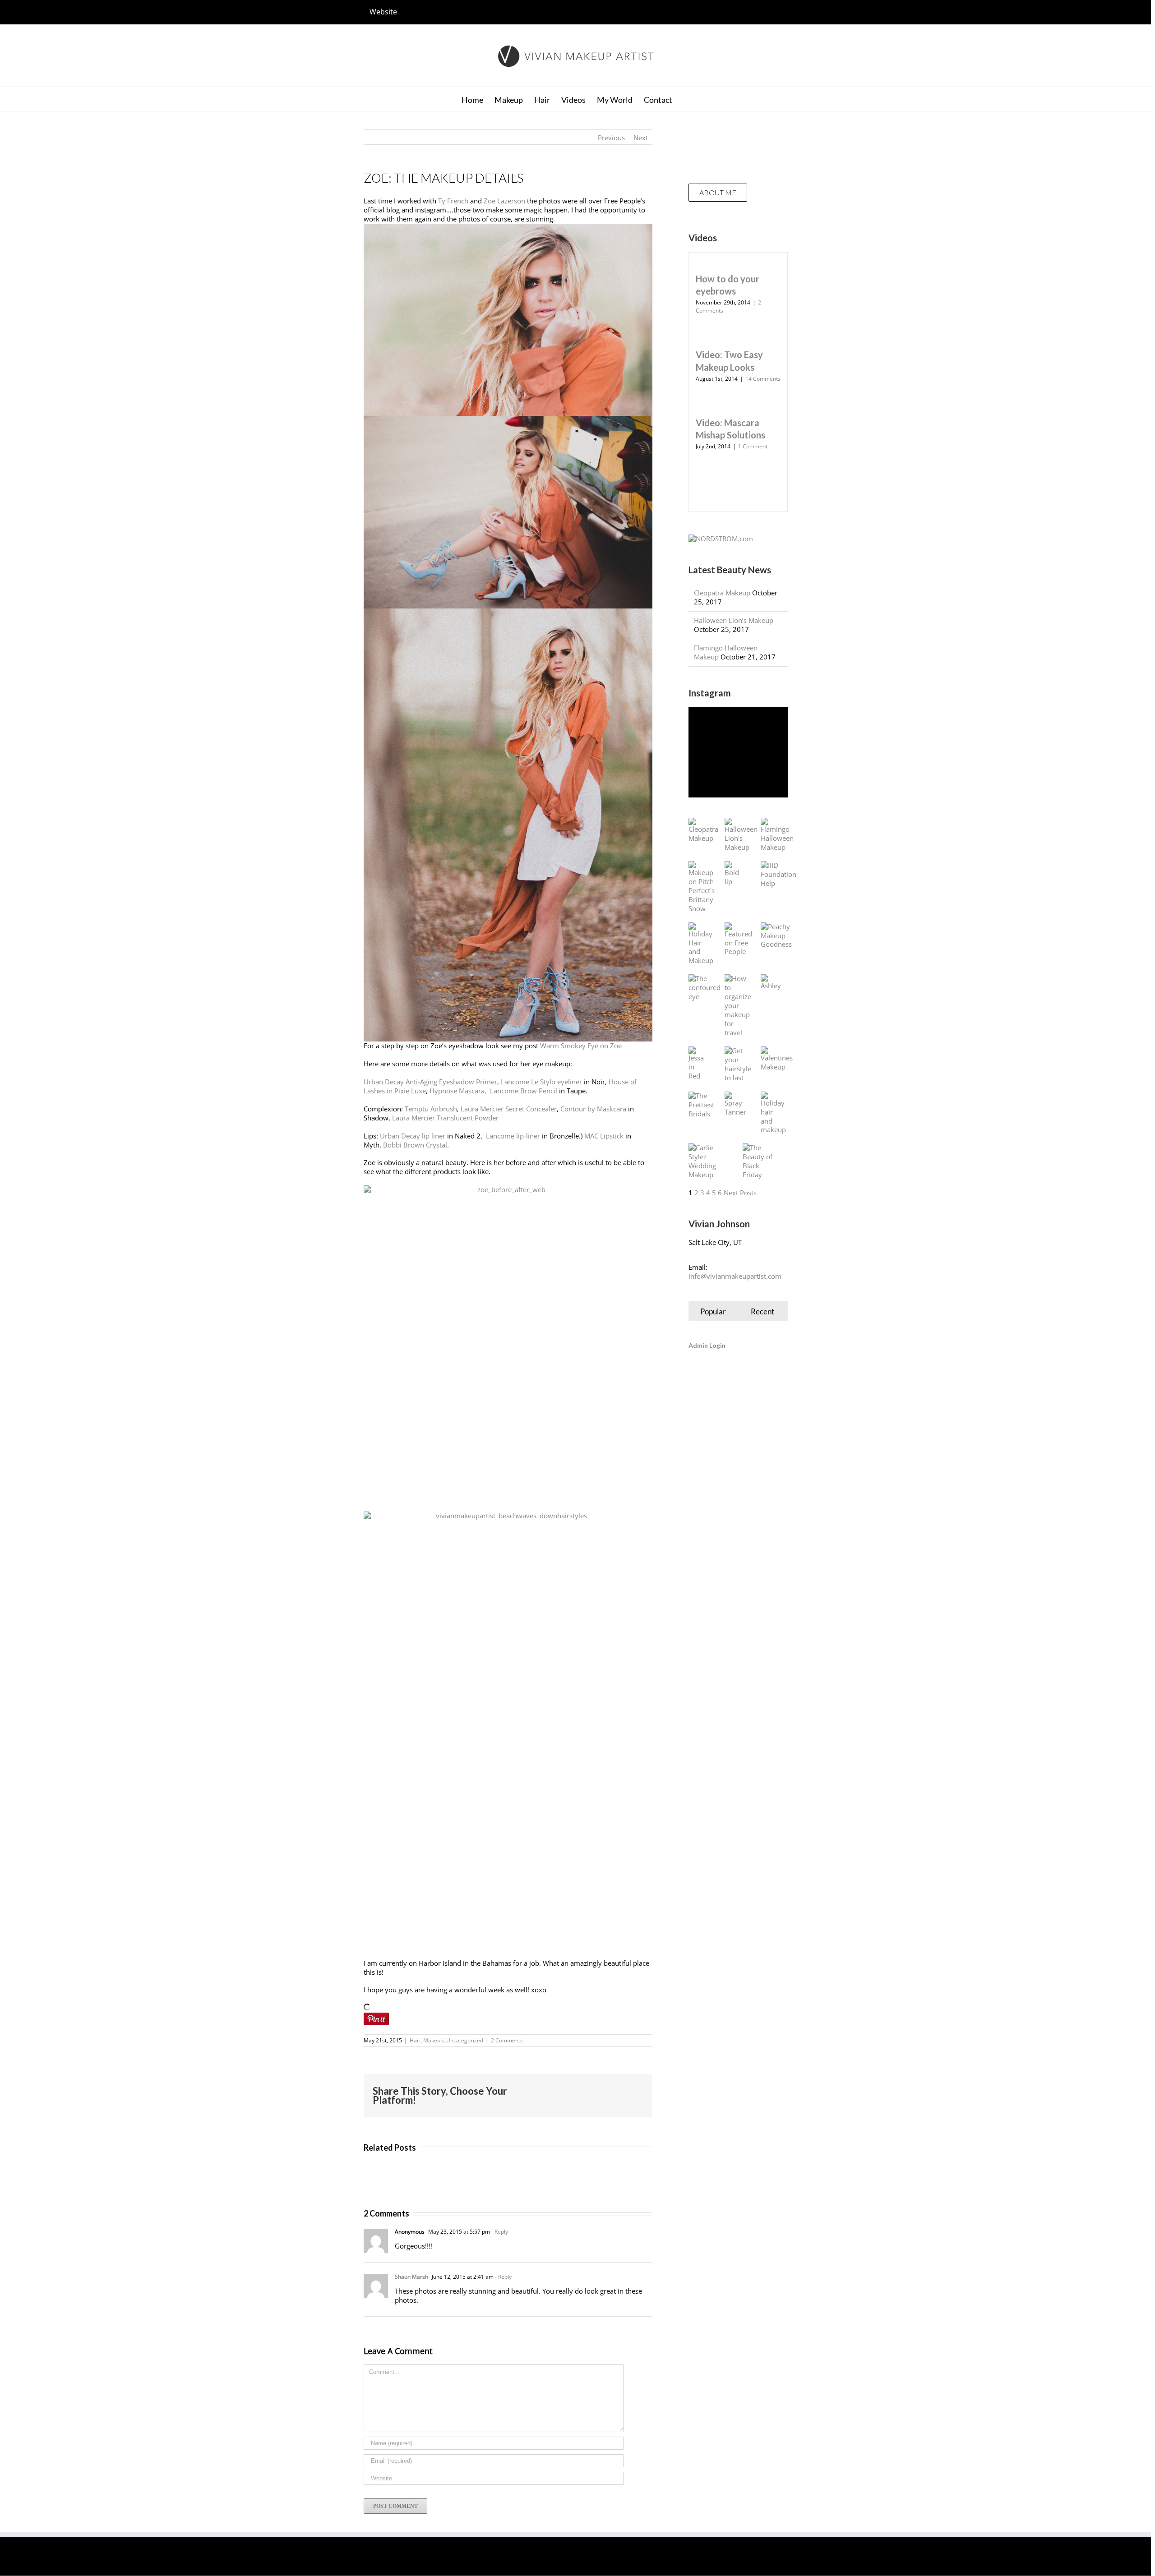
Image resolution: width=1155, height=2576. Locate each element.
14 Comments (763, 379)
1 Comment (753, 446)
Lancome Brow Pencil (524, 1091)
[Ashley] (771, 982)
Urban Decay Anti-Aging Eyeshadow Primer (430, 1082)
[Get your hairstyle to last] (738, 1065)
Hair (415, 2040)
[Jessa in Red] (698, 1064)
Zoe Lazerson (504, 201)
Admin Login (707, 1345)
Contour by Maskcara (593, 1109)
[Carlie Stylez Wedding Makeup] (707, 1161)
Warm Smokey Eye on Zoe (581, 1046)
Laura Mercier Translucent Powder (445, 1118)
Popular (713, 1311)
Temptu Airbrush (431, 1109)
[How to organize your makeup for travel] (738, 1006)
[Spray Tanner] (735, 1104)
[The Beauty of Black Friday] (761, 1161)
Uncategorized (465, 2040)
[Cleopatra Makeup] (703, 830)
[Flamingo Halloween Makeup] (777, 835)
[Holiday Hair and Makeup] (701, 944)
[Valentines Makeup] (777, 1059)
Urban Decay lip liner (413, 1136)
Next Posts (740, 1193)
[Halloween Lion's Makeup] (741, 835)
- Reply (499, 2232)
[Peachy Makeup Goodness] (776, 936)
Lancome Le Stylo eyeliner (541, 1082)
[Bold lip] (734, 874)
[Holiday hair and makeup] (773, 1113)
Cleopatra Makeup (722, 593)
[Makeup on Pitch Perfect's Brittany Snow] (702, 887)
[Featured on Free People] (738, 940)
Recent (762, 1311)
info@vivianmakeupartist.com (735, 1276)
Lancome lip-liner (513, 1136)
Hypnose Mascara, (459, 1091)
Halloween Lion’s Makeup (734, 620)
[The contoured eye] (705, 988)
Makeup (433, 2040)
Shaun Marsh (411, 2277)
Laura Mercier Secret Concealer (509, 1109)
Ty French (453, 201)
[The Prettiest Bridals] (701, 1105)
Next (641, 138)
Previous (611, 138)
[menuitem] (383, 12)
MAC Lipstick (604, 1136)
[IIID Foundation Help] (778, 875)
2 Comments (507, 2040)
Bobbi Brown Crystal (415, 1145)
